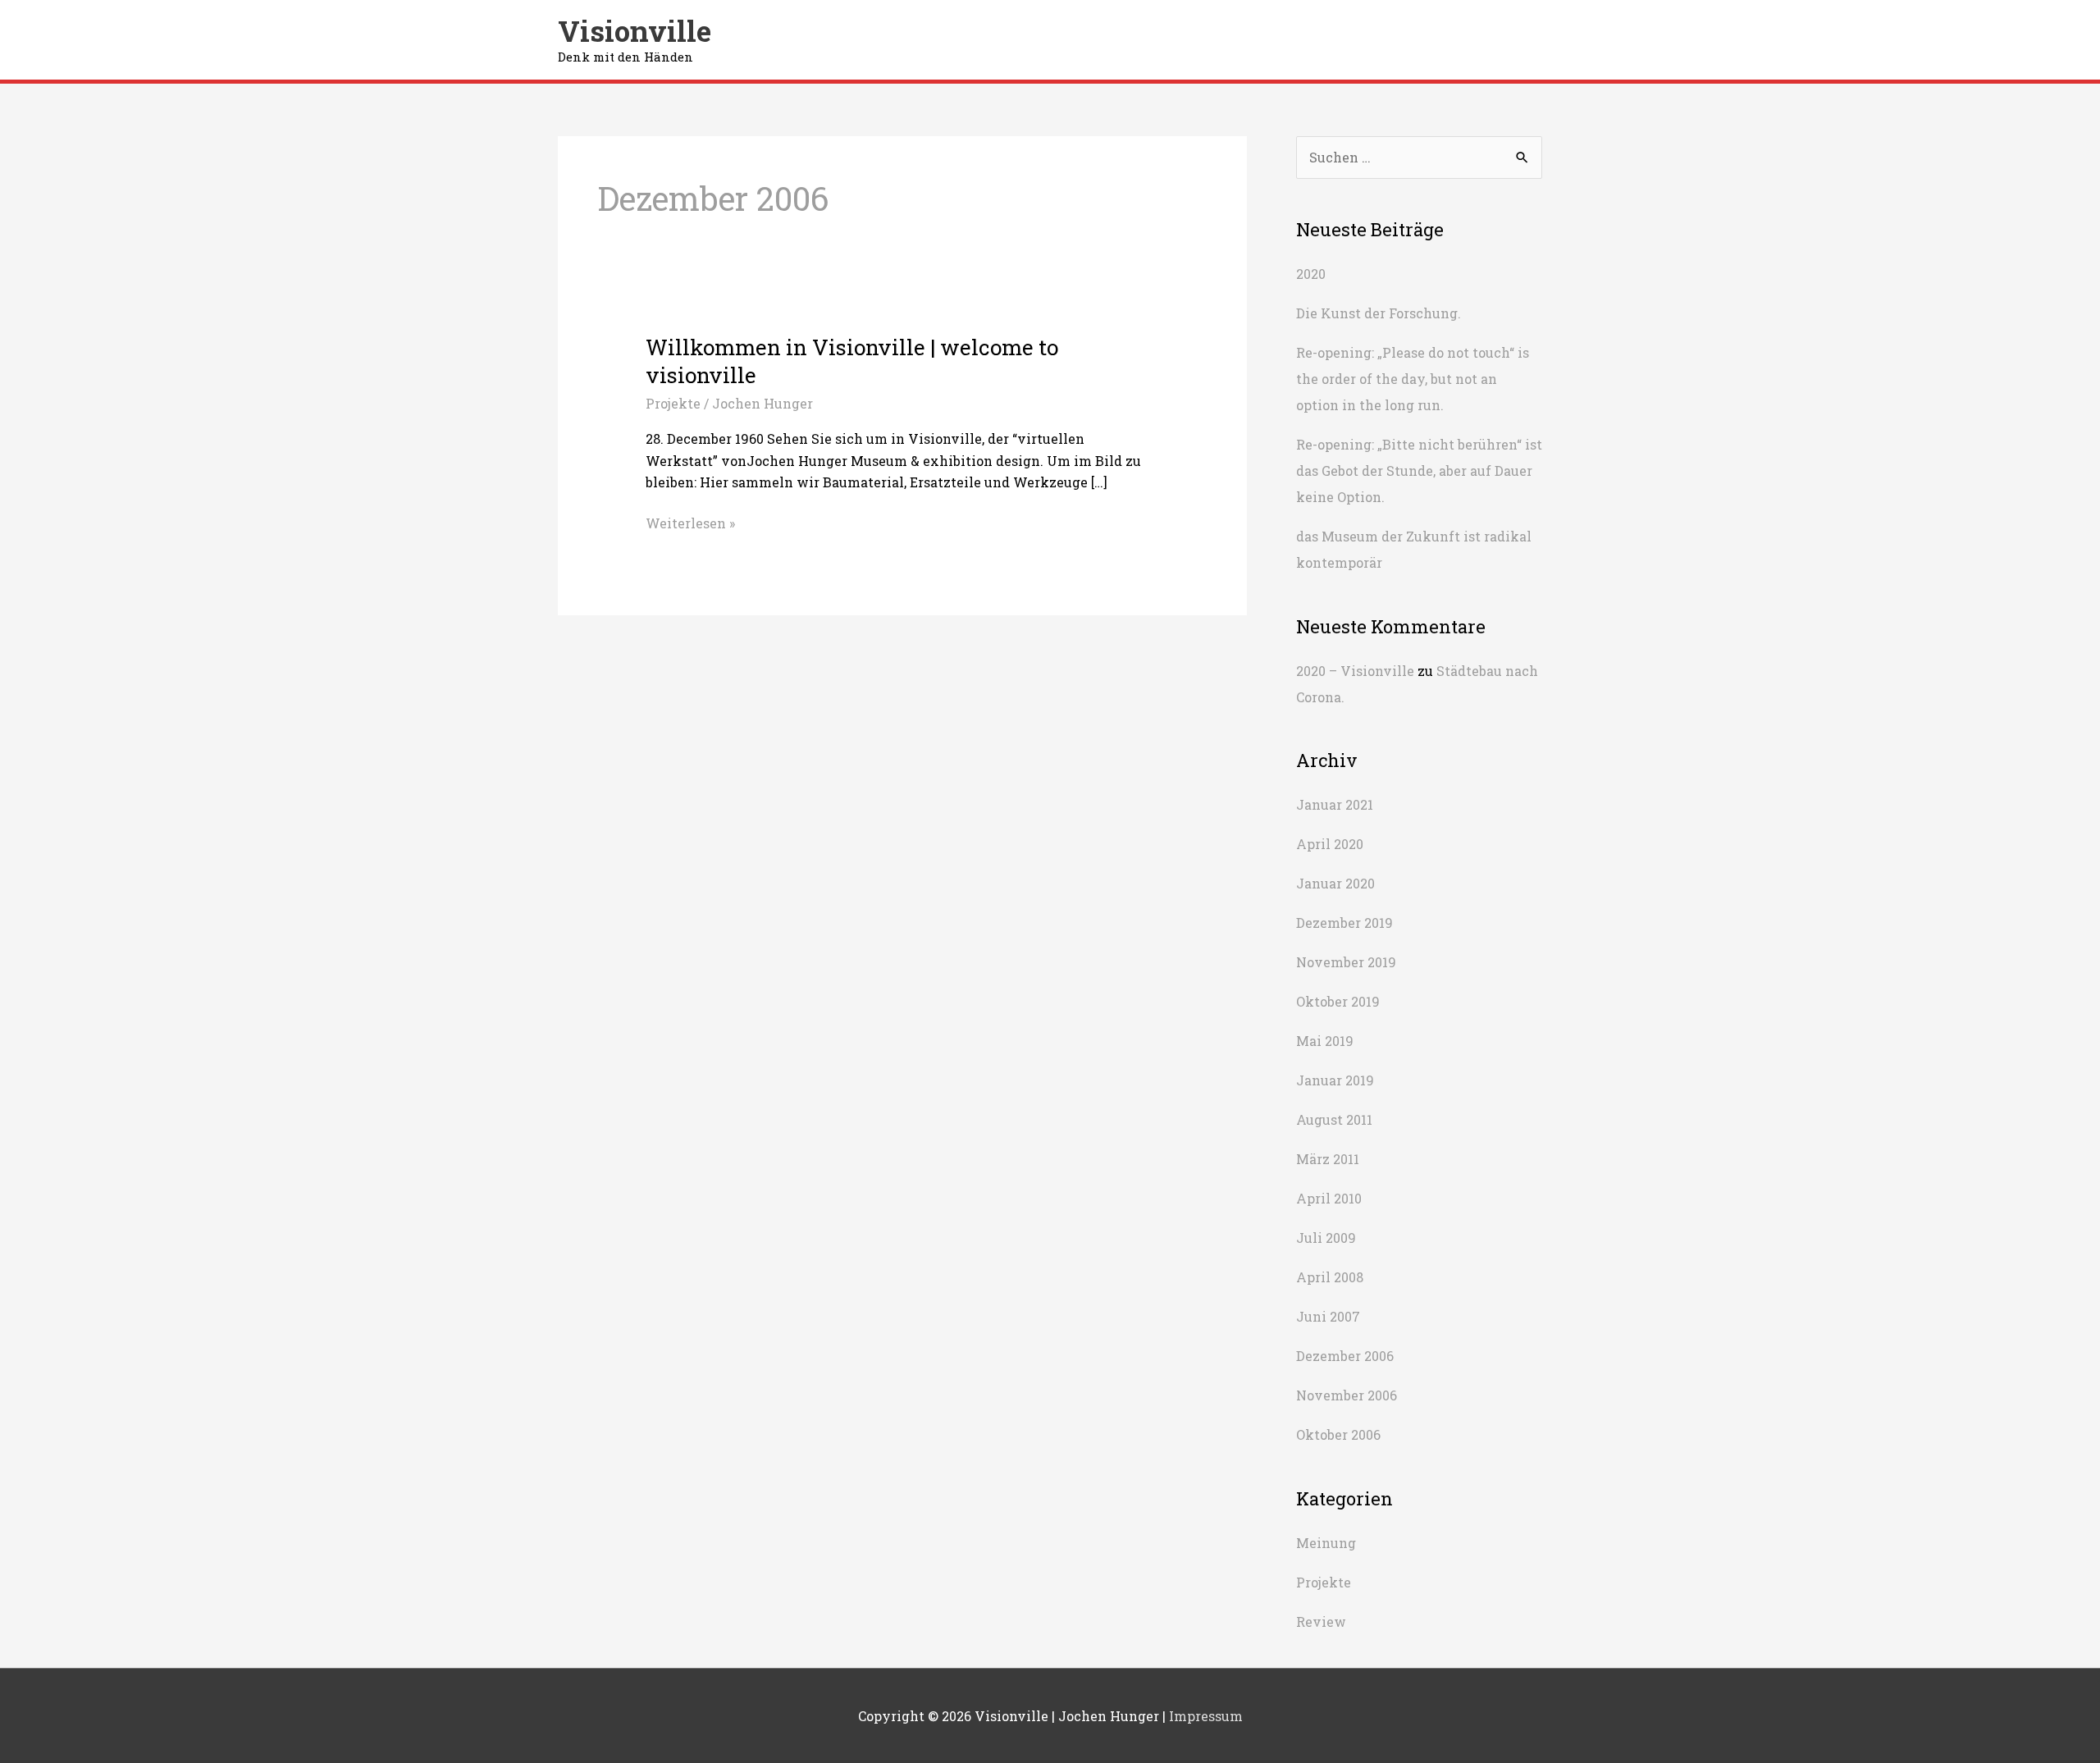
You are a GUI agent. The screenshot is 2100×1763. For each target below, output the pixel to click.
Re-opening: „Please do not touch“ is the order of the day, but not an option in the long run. (1413, 379)
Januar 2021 (1335, 804)
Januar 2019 (1335, 1080)
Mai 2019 (1325, 1041)
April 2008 (1330, 1277)
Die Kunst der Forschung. (1379, 313)
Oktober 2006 (1338, 1434)
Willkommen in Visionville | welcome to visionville (852, 361)
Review (1321, 1621)
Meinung (1326, 1543)
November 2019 (1346, 962)
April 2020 (1330, 844)
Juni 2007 (1328, 1316)
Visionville (635, 30)
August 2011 (1334, 1119)
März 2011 (1328, 1159)
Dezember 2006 (1345, 1356)
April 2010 (1329, 1198)
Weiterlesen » (690, 524)
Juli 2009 (1326, 1238)
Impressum (1206, 1716)
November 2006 (1347, 1395)
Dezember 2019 (1344, 923)
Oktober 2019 (1338, 1001)
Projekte (673, 403)
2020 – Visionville (1355, 671)
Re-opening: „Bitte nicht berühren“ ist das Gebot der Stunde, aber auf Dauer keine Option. (1419, 470)
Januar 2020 (1335, 883)
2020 (1311, 274)
